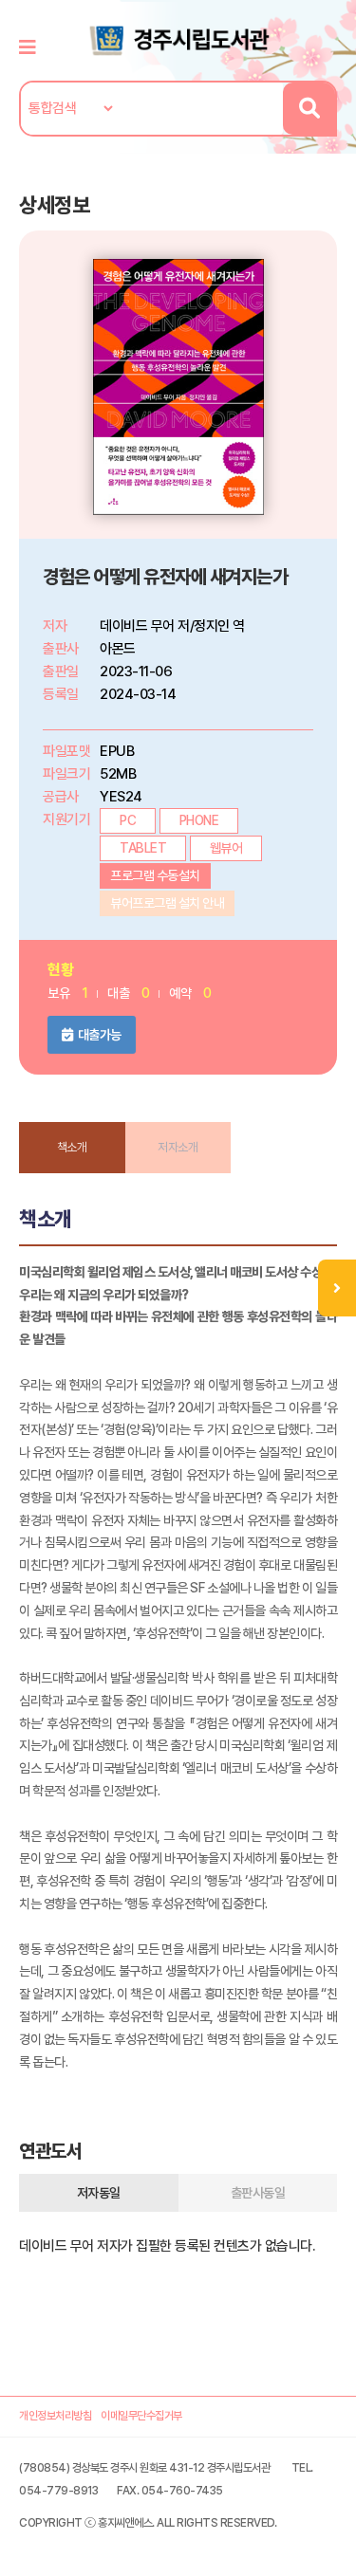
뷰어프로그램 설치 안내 (167, 903)
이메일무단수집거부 (141, 2416)
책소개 (72, 1147)
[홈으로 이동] (178, 39)
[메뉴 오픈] (337, 1288)
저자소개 (178, 1147)
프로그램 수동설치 (155, 875)
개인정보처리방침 (55, 2416)
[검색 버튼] (309, 109)
